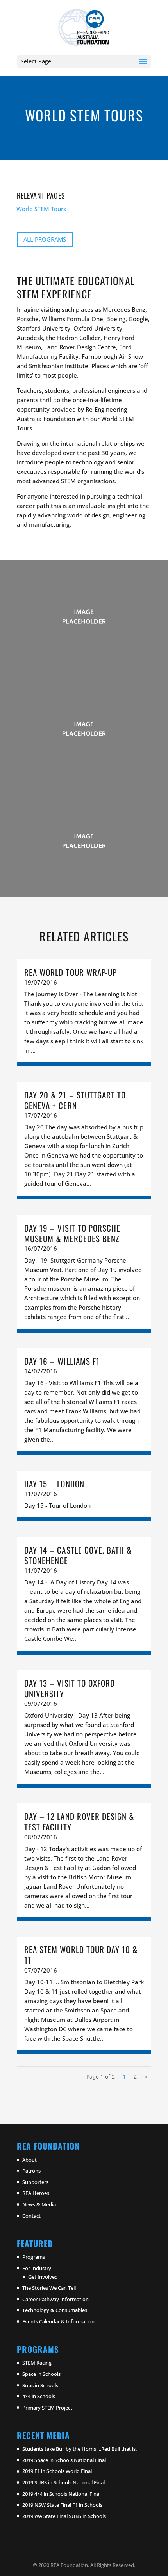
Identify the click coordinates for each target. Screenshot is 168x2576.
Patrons (31, 2171)
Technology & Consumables (55, 2310)
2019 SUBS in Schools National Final (63, 2482)
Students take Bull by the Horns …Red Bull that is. (80, 2449)
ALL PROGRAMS (45, 239)
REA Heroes (36, 2193)
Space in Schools (41, 2374)
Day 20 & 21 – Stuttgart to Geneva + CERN (75, 1100)
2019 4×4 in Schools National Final (61, 2493)
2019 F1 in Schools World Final (57, 2471)
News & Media (39, 2204)
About (29, 2159)
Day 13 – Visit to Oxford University (70, 1688)
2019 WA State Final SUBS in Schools (64, 2516)
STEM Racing (37, 2363)
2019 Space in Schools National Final (64, 2460)
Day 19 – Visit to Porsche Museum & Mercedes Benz (72, 1233)
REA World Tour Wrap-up (71, 972)
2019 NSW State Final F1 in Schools (62, 2505)
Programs (34, 2257)
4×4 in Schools (39, 2396)
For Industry (37, 2268)
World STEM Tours (41, 209)
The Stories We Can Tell (49, 2288)
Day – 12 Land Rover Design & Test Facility (79, 1821)
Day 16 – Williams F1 (62, 1361)
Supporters (35, 2182)
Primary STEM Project (47, 2408)
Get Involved (43, 2276)
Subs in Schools (40, 2385)
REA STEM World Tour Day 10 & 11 (81, 1955)
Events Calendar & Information (58, 2321)
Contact (31, 2215)
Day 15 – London (54, 1484)
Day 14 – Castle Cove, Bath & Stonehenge (78, 1555)
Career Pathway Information (55, 2299)
